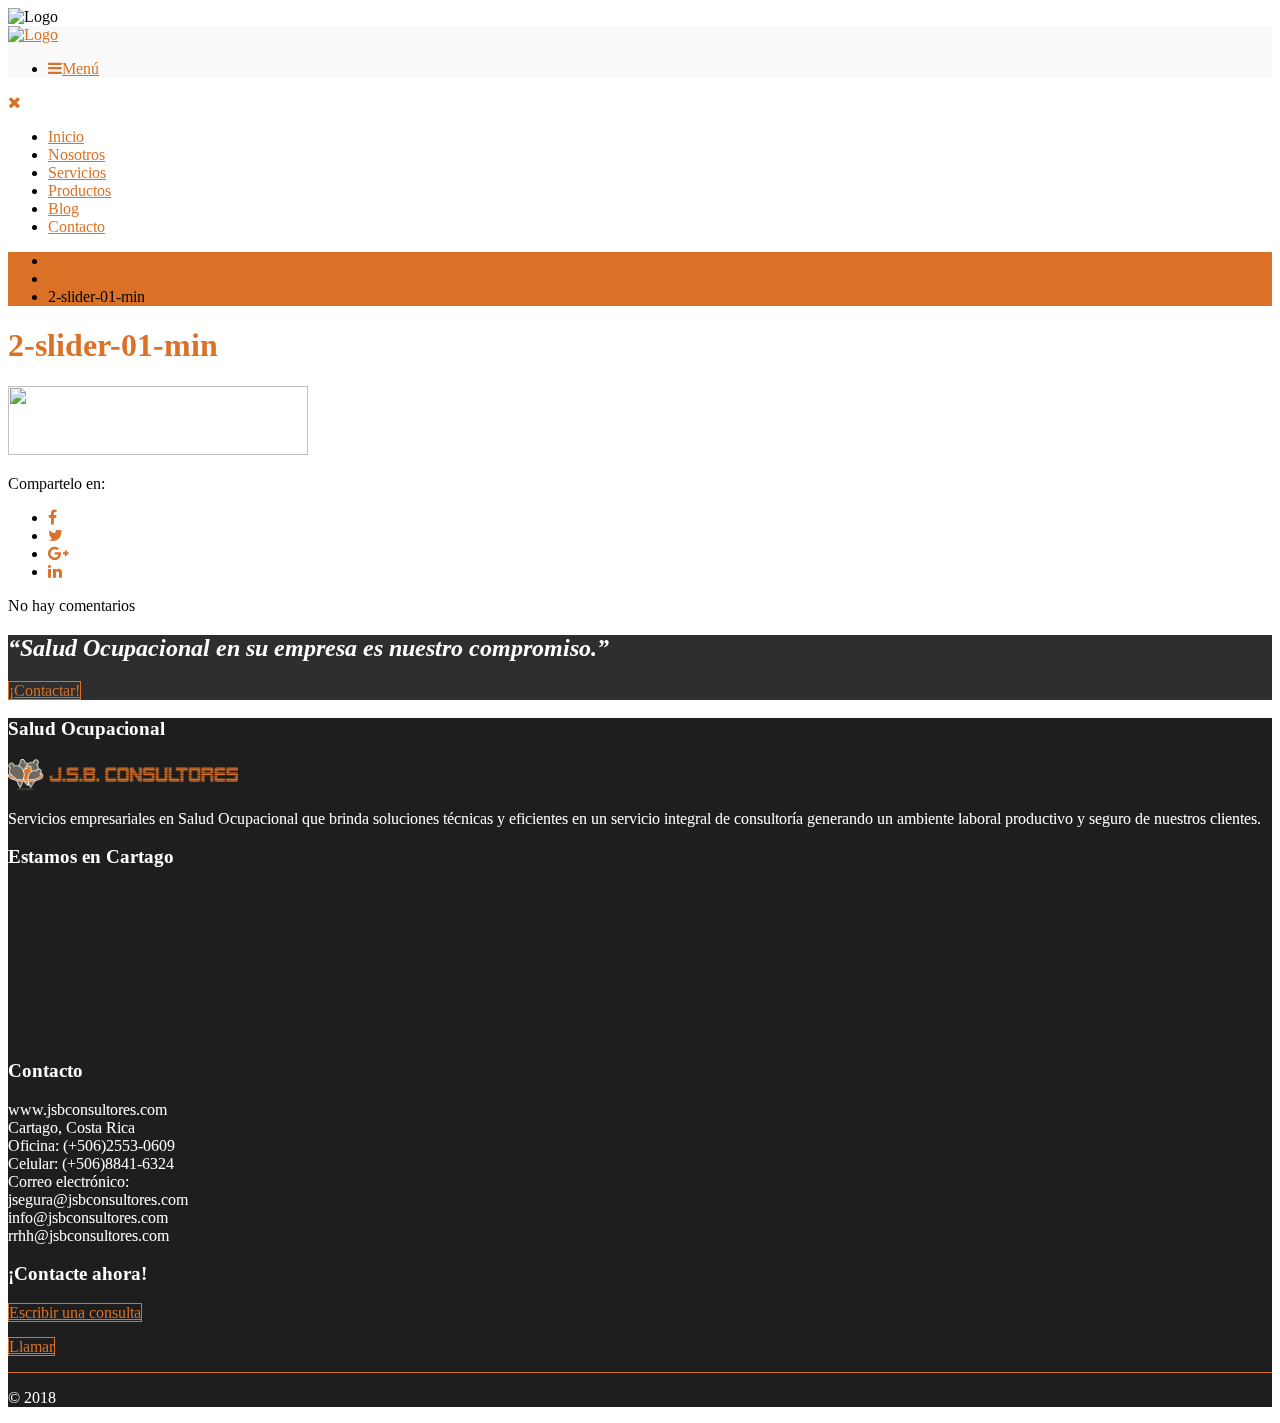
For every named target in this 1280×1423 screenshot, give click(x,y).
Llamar (31, 1346)
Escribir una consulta (75, 1312)
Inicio (66, 136)
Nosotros (76, 154)
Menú (80, 68)
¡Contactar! (44, 690)
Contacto (76, 226)
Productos (79, 190)
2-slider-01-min (96, 278)
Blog (63, 208)
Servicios (77, 172)
